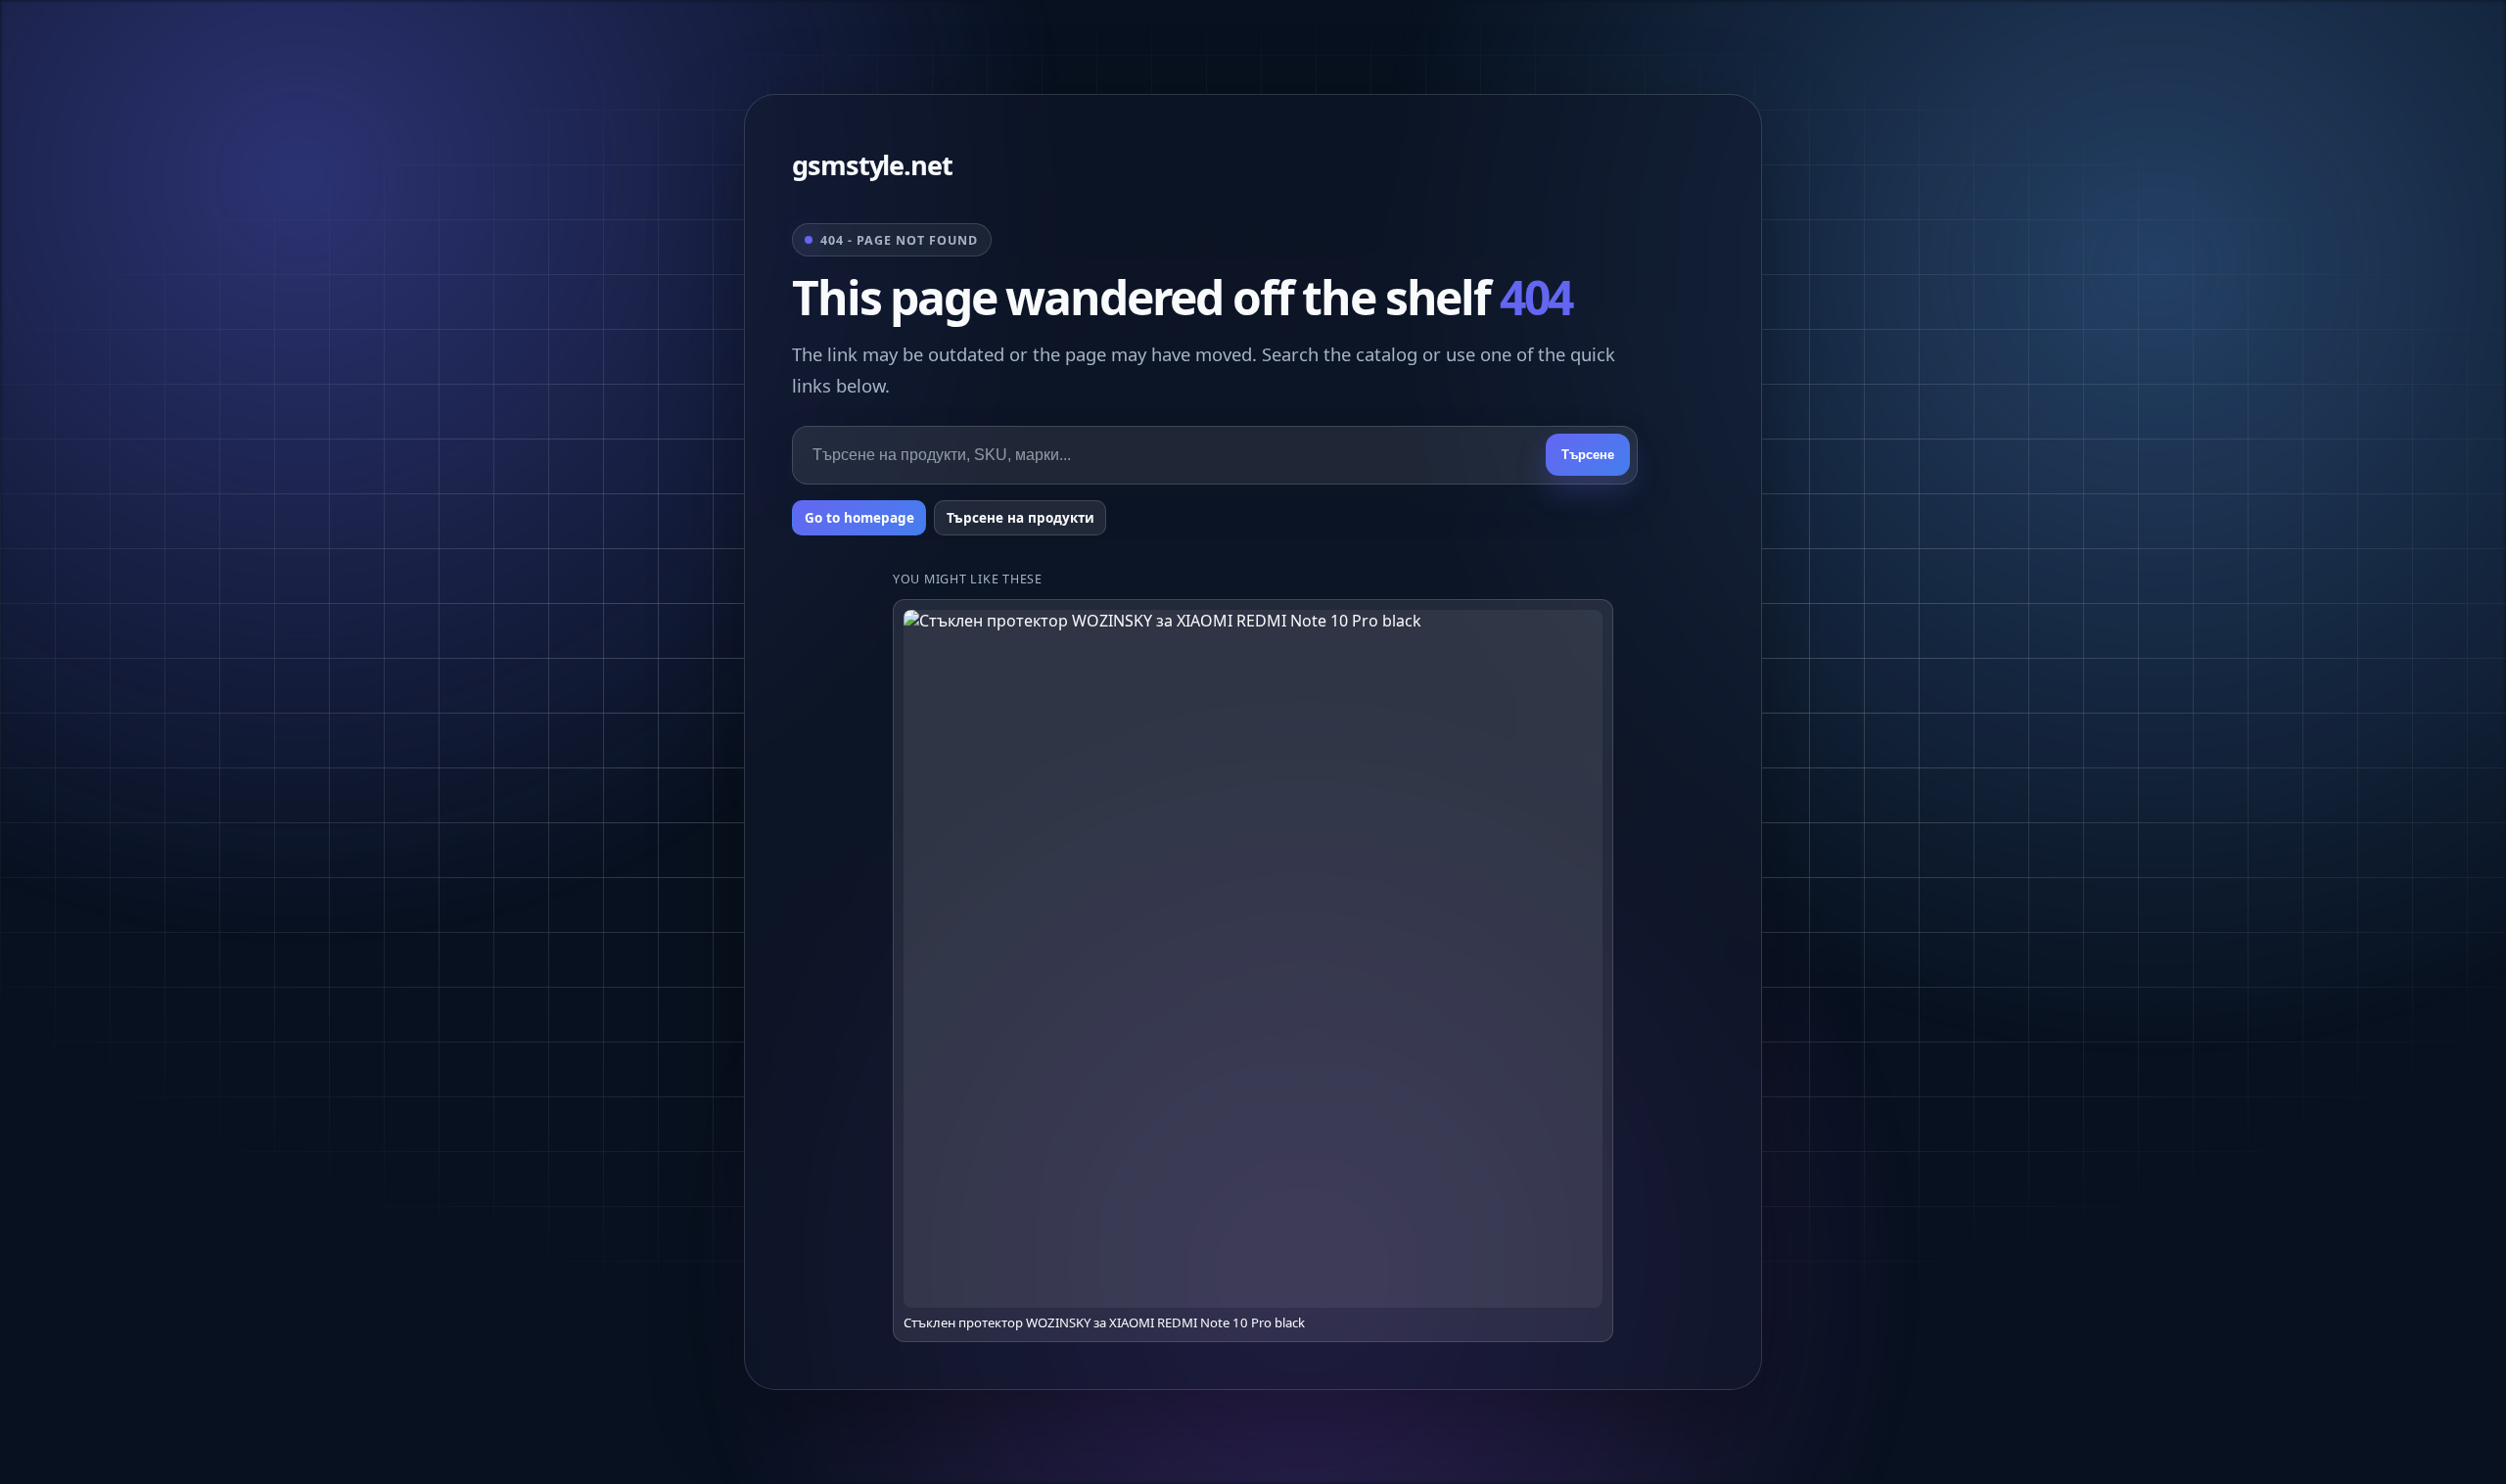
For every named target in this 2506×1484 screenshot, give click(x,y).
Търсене (1588, 455)
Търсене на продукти (1021, 518)
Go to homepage (859, 518)
